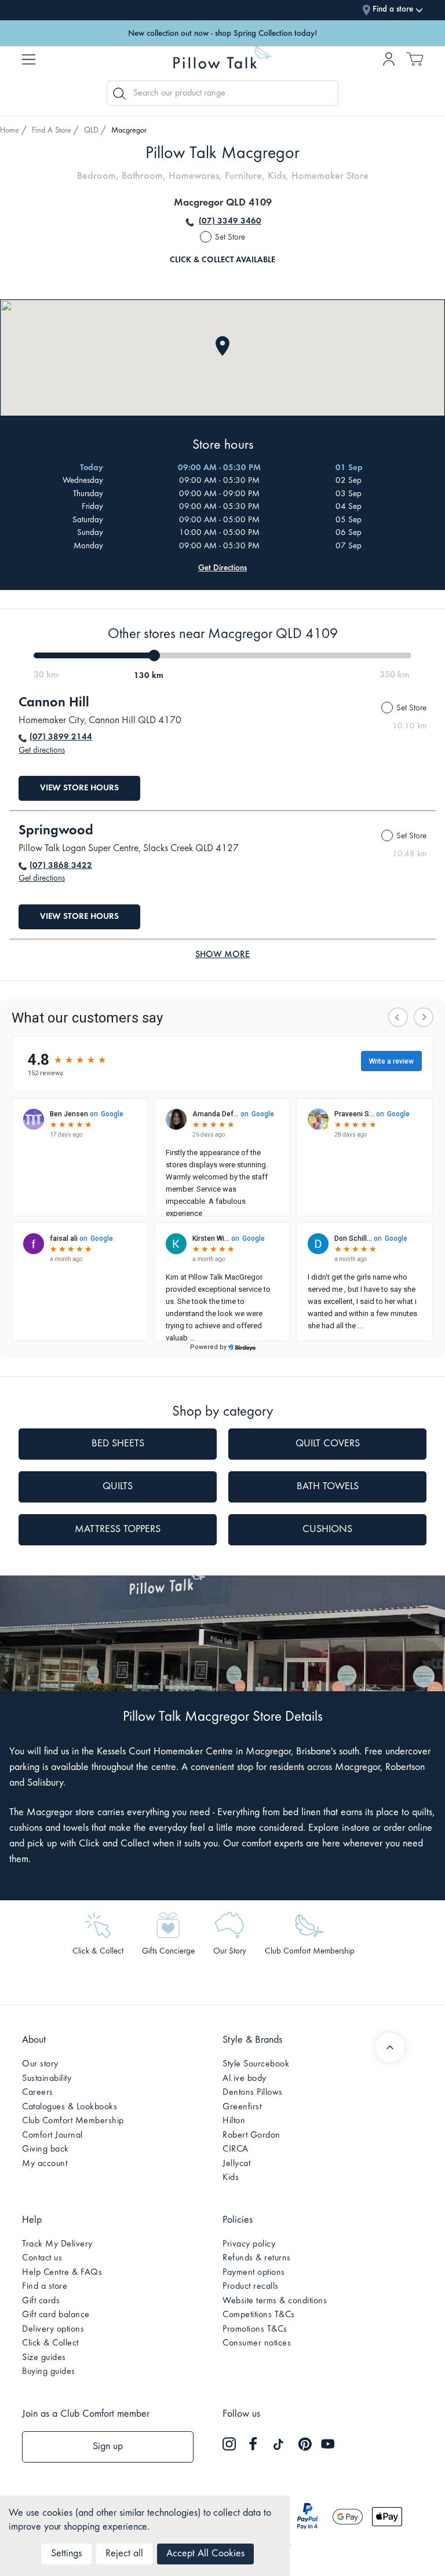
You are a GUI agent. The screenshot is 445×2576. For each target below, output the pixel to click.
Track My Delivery (57, 2244)
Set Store (230, 238)
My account (45, 2164)
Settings (66, 2554)
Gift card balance (56, 2315)
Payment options (254, 2273)
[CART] (415, 63)
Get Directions (222, 568)
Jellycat (236, 2164)
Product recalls (251, 2286)
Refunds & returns (257, 2258)
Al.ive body (245, 2079)
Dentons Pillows (253, 2093)
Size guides (44, 2358)
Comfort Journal (52, 2135)
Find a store (45, 2286)
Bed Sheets (118, 1444)
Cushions (327, 1530)
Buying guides (49, 2372)
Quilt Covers (328, 1444)
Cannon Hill (54, 703)
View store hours (79, 788)
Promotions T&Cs (255, 2329)
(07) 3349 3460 (230, 221)
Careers (38, 2093)
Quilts (118, 1487)
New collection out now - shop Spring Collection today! (222, 33)
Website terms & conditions (275, 2301)
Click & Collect (50, 2343)
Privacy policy (249, 2244)
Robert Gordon (251, 2135)
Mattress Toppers (118, 1530)
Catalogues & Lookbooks (70, 2107)
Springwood (56, 831)
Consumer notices (257, 2343)
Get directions (42, 751)
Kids (231, 2178)
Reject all (124, 2554)
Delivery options (53, 2329)
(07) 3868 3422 (61, 866)
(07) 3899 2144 (61, 737)
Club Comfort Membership (73, 2121)
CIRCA (236, 2149)
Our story (40, 2064)
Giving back (45, 2149)
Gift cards (41, 2301)
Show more (222, 955)
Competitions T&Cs (259, 2315)
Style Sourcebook (256, 2064)
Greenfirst (242, 2107)
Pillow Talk (222, 61)
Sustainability (47, 2079)
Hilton (234, 2121)
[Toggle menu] (29, 59)
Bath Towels (328, 1487)
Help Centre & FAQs (62, 2273)
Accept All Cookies (205, 2554)
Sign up (108, 2447)
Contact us (42, 2258)
